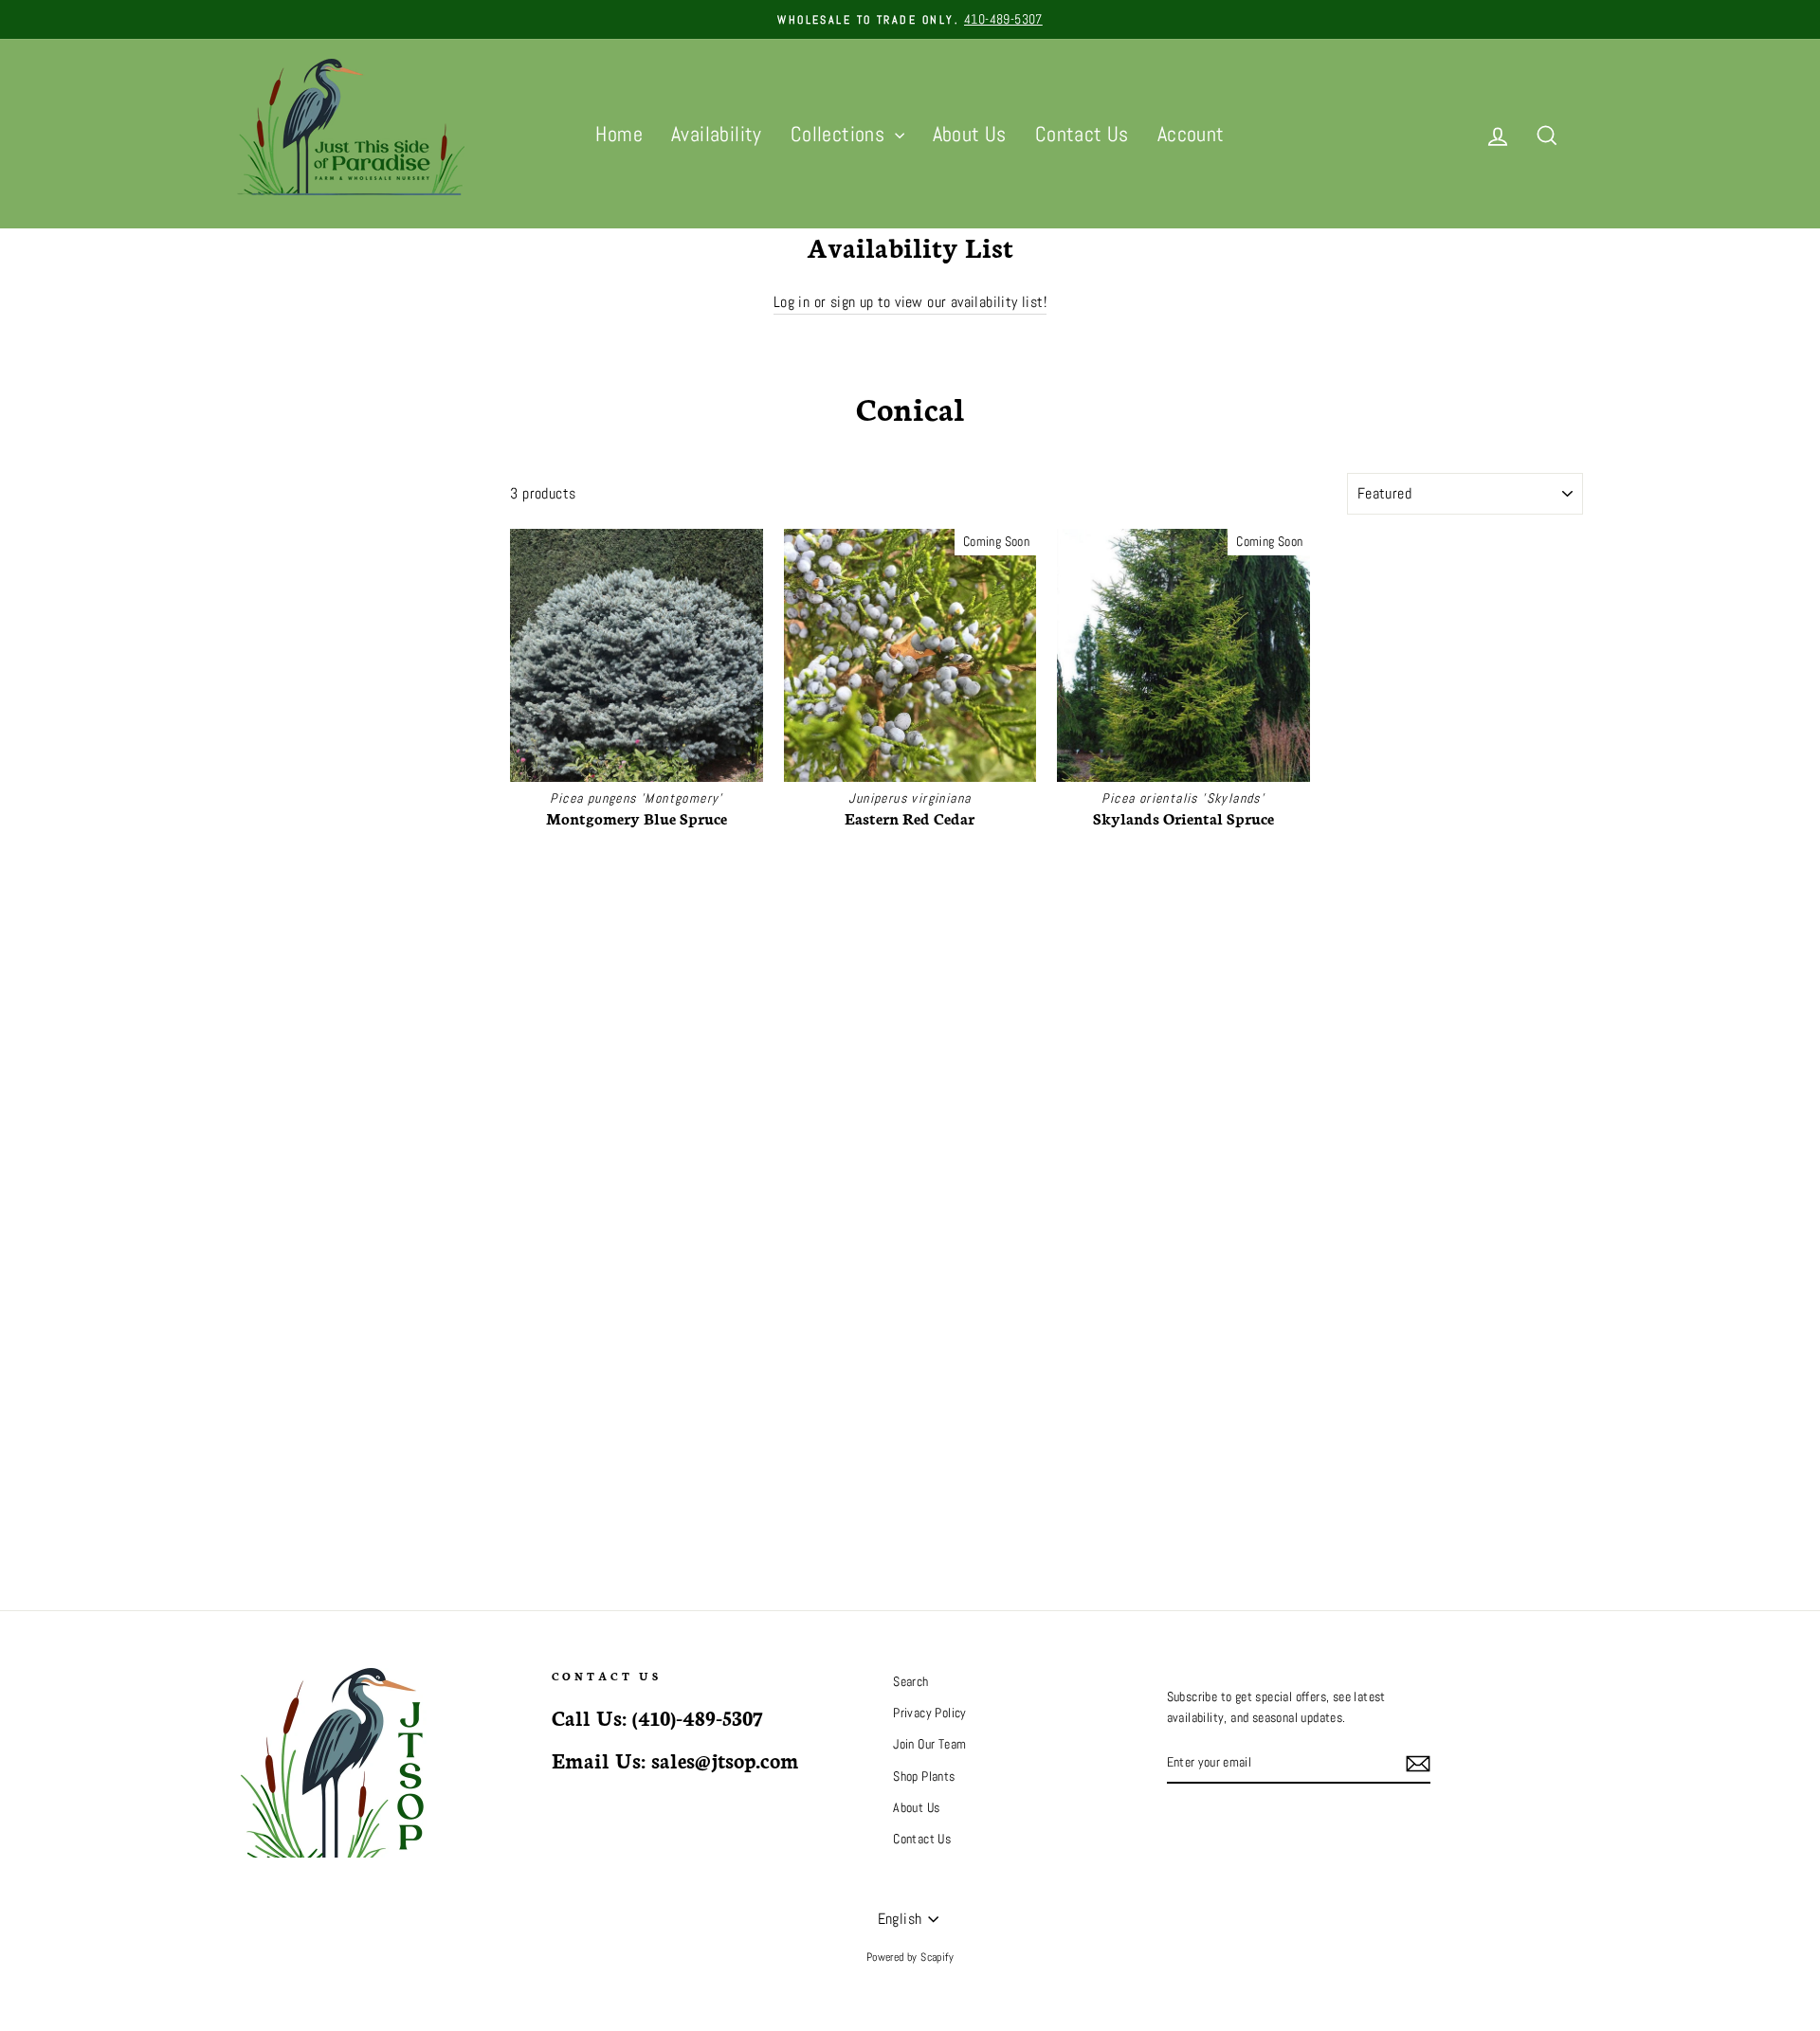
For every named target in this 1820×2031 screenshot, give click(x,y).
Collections (840, 134)
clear (460, 759)
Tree (252, 526)
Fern (252, 669)
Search (910, 1682)
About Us (970, 134)
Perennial (264, 574)
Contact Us (1082, 134)
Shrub (255, 550)
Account (1191, 134)
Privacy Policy (930, 1713)
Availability (717, 134)
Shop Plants (924, 1777)
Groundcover (272, 598)
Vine (251, 692)
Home (619, 134)
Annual (257, 621)
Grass (255, 645)
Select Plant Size (277, 718)
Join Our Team (929, 1744)
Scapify (937, 1957)
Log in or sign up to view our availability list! (910, 302)
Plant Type (281, 487)
